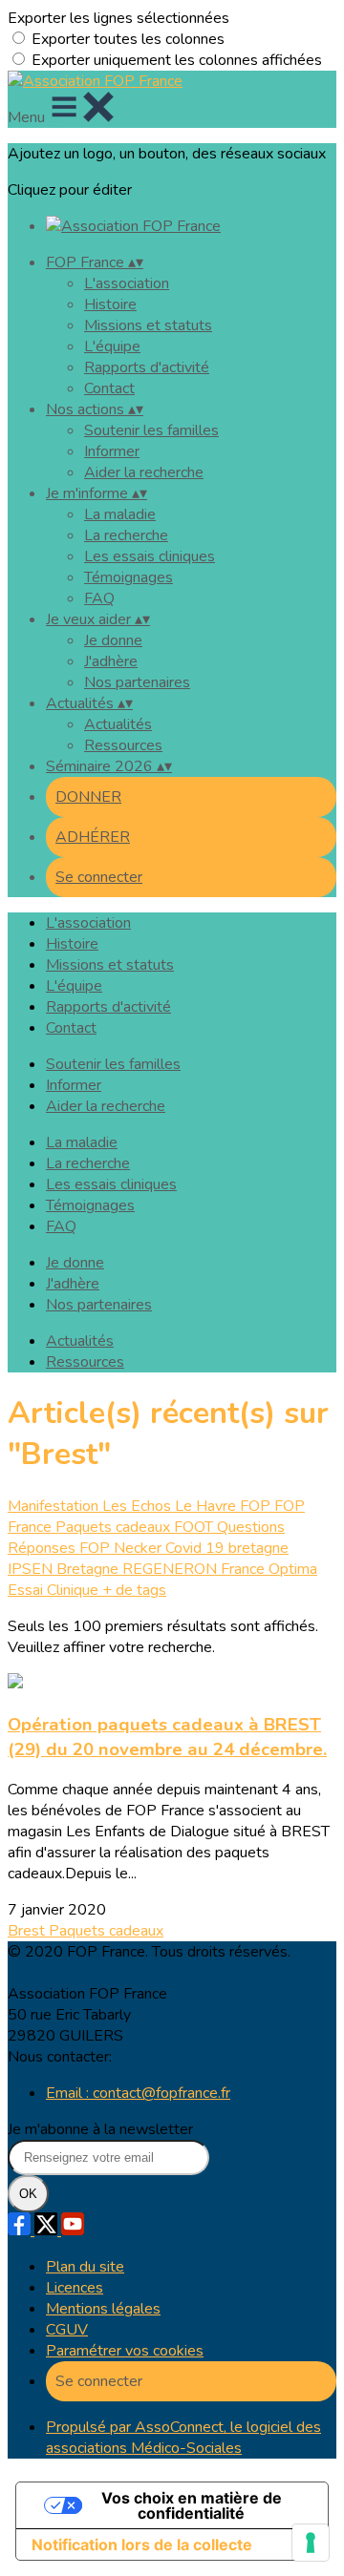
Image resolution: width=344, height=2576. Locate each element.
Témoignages (129, 577)
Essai (27, 1590)
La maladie (120, 514)
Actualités (118, 724)
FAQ (99, 598)
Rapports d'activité (147, 367)
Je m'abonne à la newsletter (100, 2129)
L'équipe (112, 346)
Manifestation (55, 1506)
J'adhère (111, 661)
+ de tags (134, 1590)
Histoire (110, 304)
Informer (112, 451)
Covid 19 (197, 1548)
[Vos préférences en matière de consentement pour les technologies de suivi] (311, 2543)
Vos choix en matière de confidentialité (192, 2505)
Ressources (123, 745)
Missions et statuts (148, 325)
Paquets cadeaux (115, 1527)
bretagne (258, 1548)
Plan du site (85, 2267)
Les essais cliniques (150, 556)
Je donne (113, 640)
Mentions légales (103, 2309)
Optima (293, 1569)
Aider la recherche (144, 472)
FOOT (195, 1527)
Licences (75, 2288)
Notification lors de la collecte (142, 2545)
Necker (140, 1548)
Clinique (75, 1590)
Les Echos (139, 1506)
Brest (28, 1931)
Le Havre (207, 1506)
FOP (257, 1506)
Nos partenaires (137, 682)
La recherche (126, 535)
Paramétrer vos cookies (125, 2351)
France (245, 1569)
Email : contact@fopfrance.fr (138, 2093)
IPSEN (32, 1569)
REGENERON (172, 1569)
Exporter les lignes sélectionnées (118, 18)
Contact (109, 388)
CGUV (67, 2330)
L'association (127, 283)
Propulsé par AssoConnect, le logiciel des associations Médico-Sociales (183, 2438)
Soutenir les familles (151, 430)
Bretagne (89, 1569)
